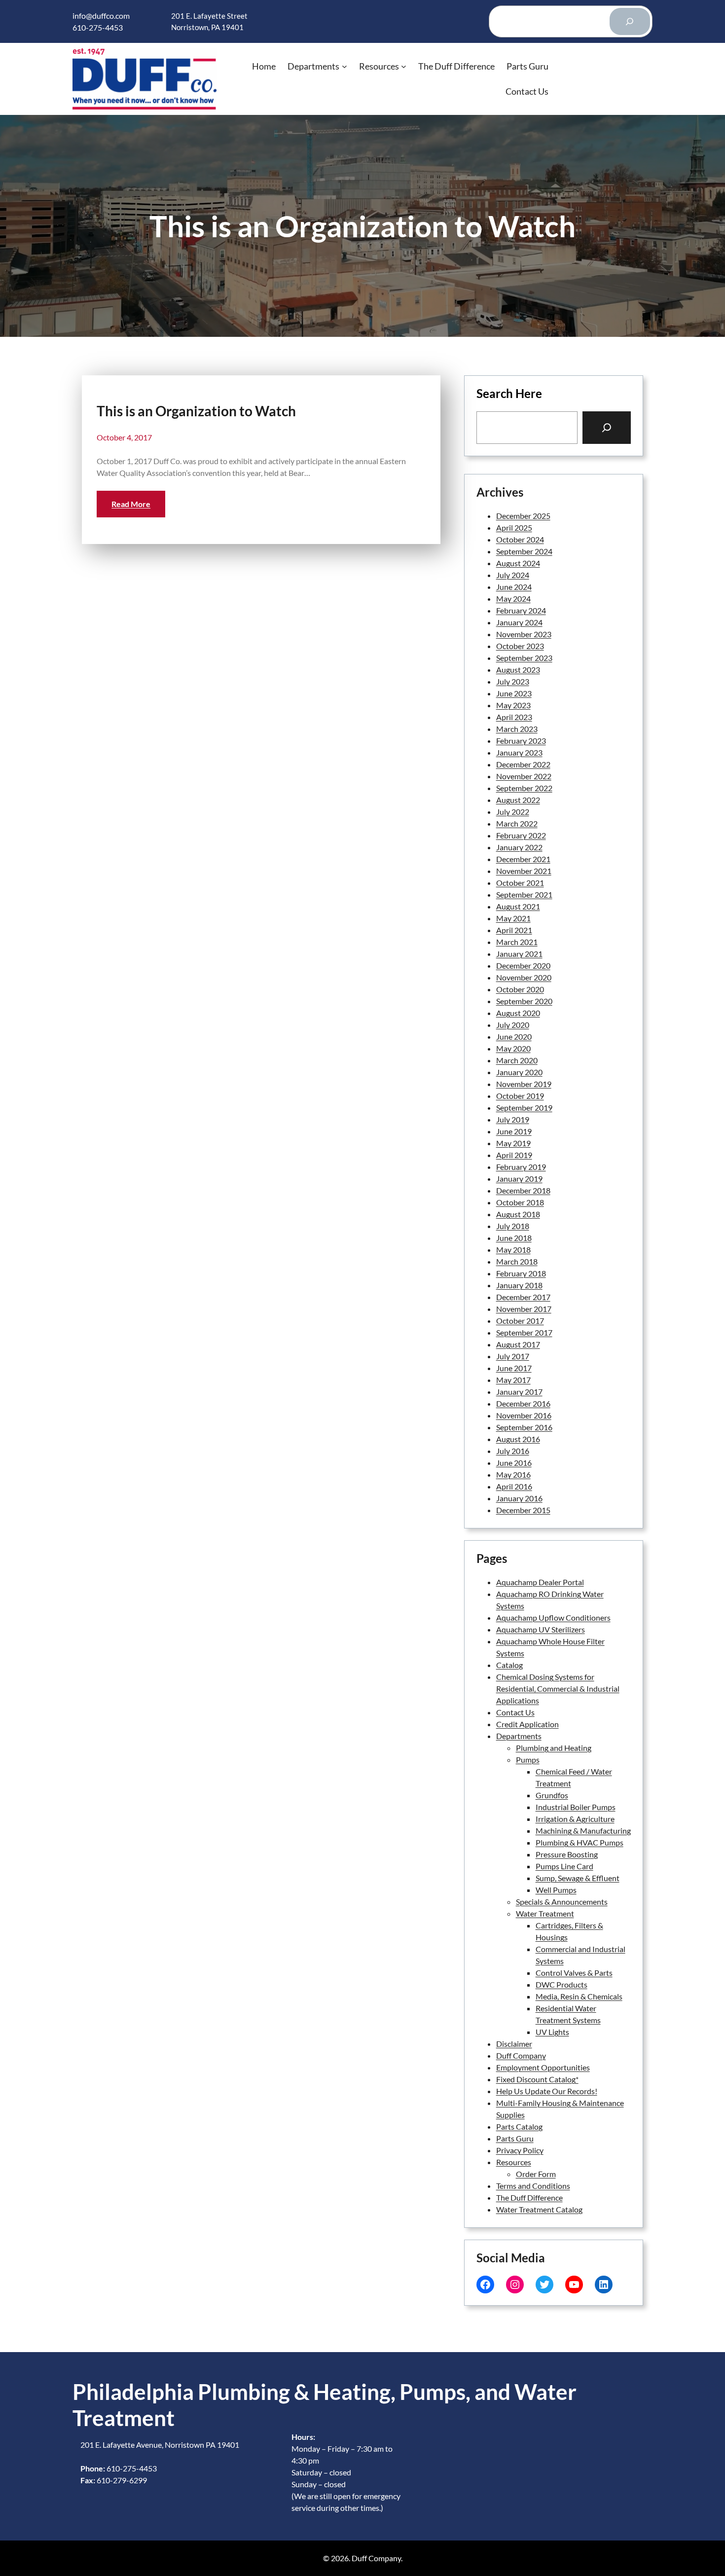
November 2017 (524, 1309)
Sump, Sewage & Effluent (578, 1878)
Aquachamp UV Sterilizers (541, 1629)
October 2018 (520, 1202)
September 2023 (524, 658)
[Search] (630, 22)
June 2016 (514, 1463)
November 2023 (524, 634)
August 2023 (518, 670)
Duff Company (521, 2055)
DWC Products (562, 1984)
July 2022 (513, 812)
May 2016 (513, 1474)
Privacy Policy (520, 2150)
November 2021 (524, 871)
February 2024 (521, 610)
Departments (519, 1736)
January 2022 (519, 847)
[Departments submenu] (344, 66)
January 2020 (519, 1072)
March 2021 (517, 942)
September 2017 (524, 1332)
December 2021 (523, 859)
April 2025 (514, 527)
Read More (131, 504)
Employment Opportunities (543, 2067)
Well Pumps (556, 1890)
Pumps (528, 1760)
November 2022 (524, 776)
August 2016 (518, 1439)
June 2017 (514, 1368)
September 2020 (524, 1001)
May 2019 (513, 1143)
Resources (514, 2162)
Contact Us (515, 1712)
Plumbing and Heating (554, 1748)
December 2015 (523, 1510)
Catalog (509, 1665)
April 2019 (514, 1155)
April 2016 (514, 1486)
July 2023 (513, 681)
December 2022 (523, 764)
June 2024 (514, 587)
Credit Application (527, 1724)
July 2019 (513, 1119)
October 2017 (520, 1321)
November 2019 (524, 1084)
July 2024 (513, 575)
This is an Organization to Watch (196, 411)
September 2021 (524, 894)
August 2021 (518, 906)
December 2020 (523, 965)
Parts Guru (515, 2138)
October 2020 (520, 989)
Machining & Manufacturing (583, 1831)
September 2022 (524, 788)
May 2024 (513, 599)
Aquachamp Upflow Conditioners (553, 1617)
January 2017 (519, 1392)
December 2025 (523, 516)
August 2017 (518, 1344)
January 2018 (519, 1285)
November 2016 (524, 1415)
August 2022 (518, 800)
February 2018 (521, 1273)
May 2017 (513, 1380)
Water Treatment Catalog (539, 2209)
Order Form (536, 2174)
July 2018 (513, 1226)
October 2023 (520, 646)
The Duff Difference (529, 2197)
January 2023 (519, 752)
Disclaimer (514, 2044)
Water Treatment (545, 1913)
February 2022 (521, 835)
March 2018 (517, 1261)
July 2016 (513, 1451)
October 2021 (520, 883)
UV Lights (552, 2032)
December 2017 (523, 1297)
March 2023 (517, 729)
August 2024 (518, 563)
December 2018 (523, 1190)
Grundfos (552, 1795)
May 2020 (513, 1048)
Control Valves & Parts (574, 1973)
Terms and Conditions (533, 2186)
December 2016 (523, 1403)
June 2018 (514, 1238)
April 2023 (514, 717)
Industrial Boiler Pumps (576, 1807)
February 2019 (521, 1167)
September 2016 (524, 1427)
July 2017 (513, 1356)
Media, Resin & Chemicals (579, 1996)
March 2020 (517, 1060)
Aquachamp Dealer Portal (540, 1582)
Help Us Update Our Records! (547, 2091)
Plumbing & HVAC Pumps (580, 1842)
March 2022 (517, 823)
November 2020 (524, 977)
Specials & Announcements (562, 1902)
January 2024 (519, 622)
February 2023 (521, 741)
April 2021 (514, 930)
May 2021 (513, 918)
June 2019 (514, 1131)
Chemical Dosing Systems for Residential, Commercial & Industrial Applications (558, 1688)
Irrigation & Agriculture (575, 1819)
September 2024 (524, 551)
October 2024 (520, 539)
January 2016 (519, 1498)
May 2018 (513, 1250)
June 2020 (514, 1036)
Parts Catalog (519, 2126)
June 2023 (514, 693)
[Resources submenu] (404, 66)
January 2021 (519, 954)
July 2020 (513, 1025)
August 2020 (518, 1013)
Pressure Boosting (567, 1854)
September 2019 (524, 1107)
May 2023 (513, 705)
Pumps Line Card (564, 1866)
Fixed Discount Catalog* (537, 2079)
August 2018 (518, 1214)
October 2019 (520, 1096)
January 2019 (519, 1179)
